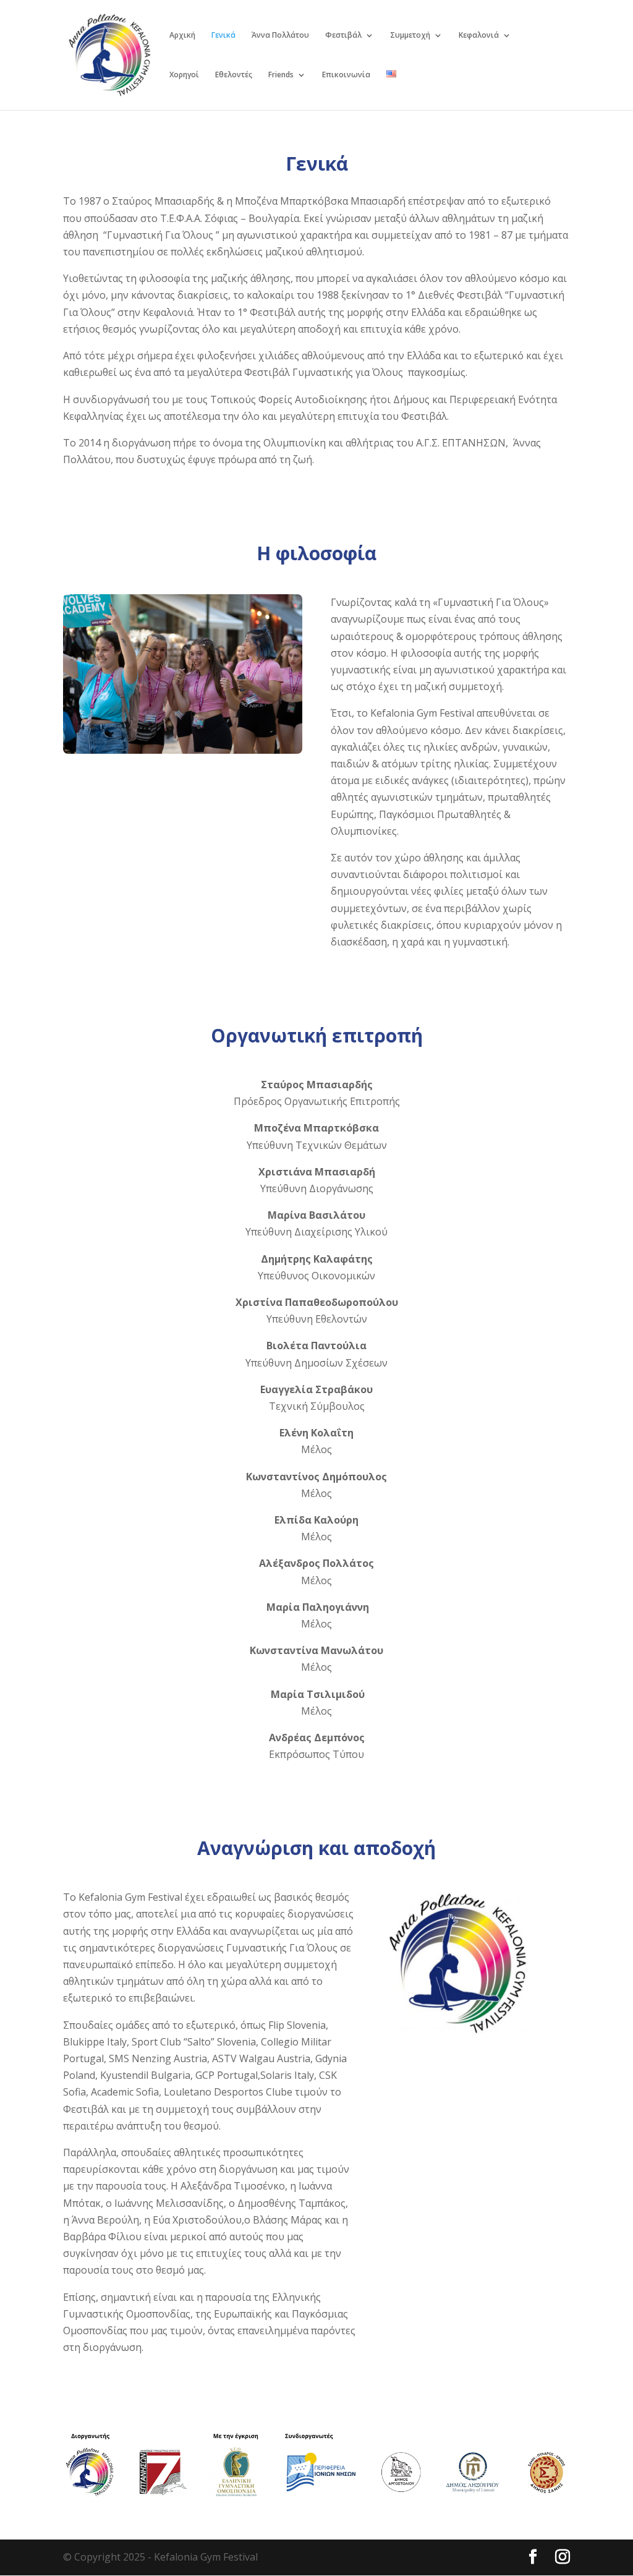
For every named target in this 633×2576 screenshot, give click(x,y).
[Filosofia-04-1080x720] (183, 750)
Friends (281, 75)
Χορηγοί (184, 75)
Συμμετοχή (410, 36)
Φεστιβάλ (343, 36)
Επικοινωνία (346, 75)
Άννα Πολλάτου (280, 36)
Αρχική (182, 36)
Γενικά (223, 36)
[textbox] (316, 331)
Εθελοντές (234, 75)
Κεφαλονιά (479, 36)
